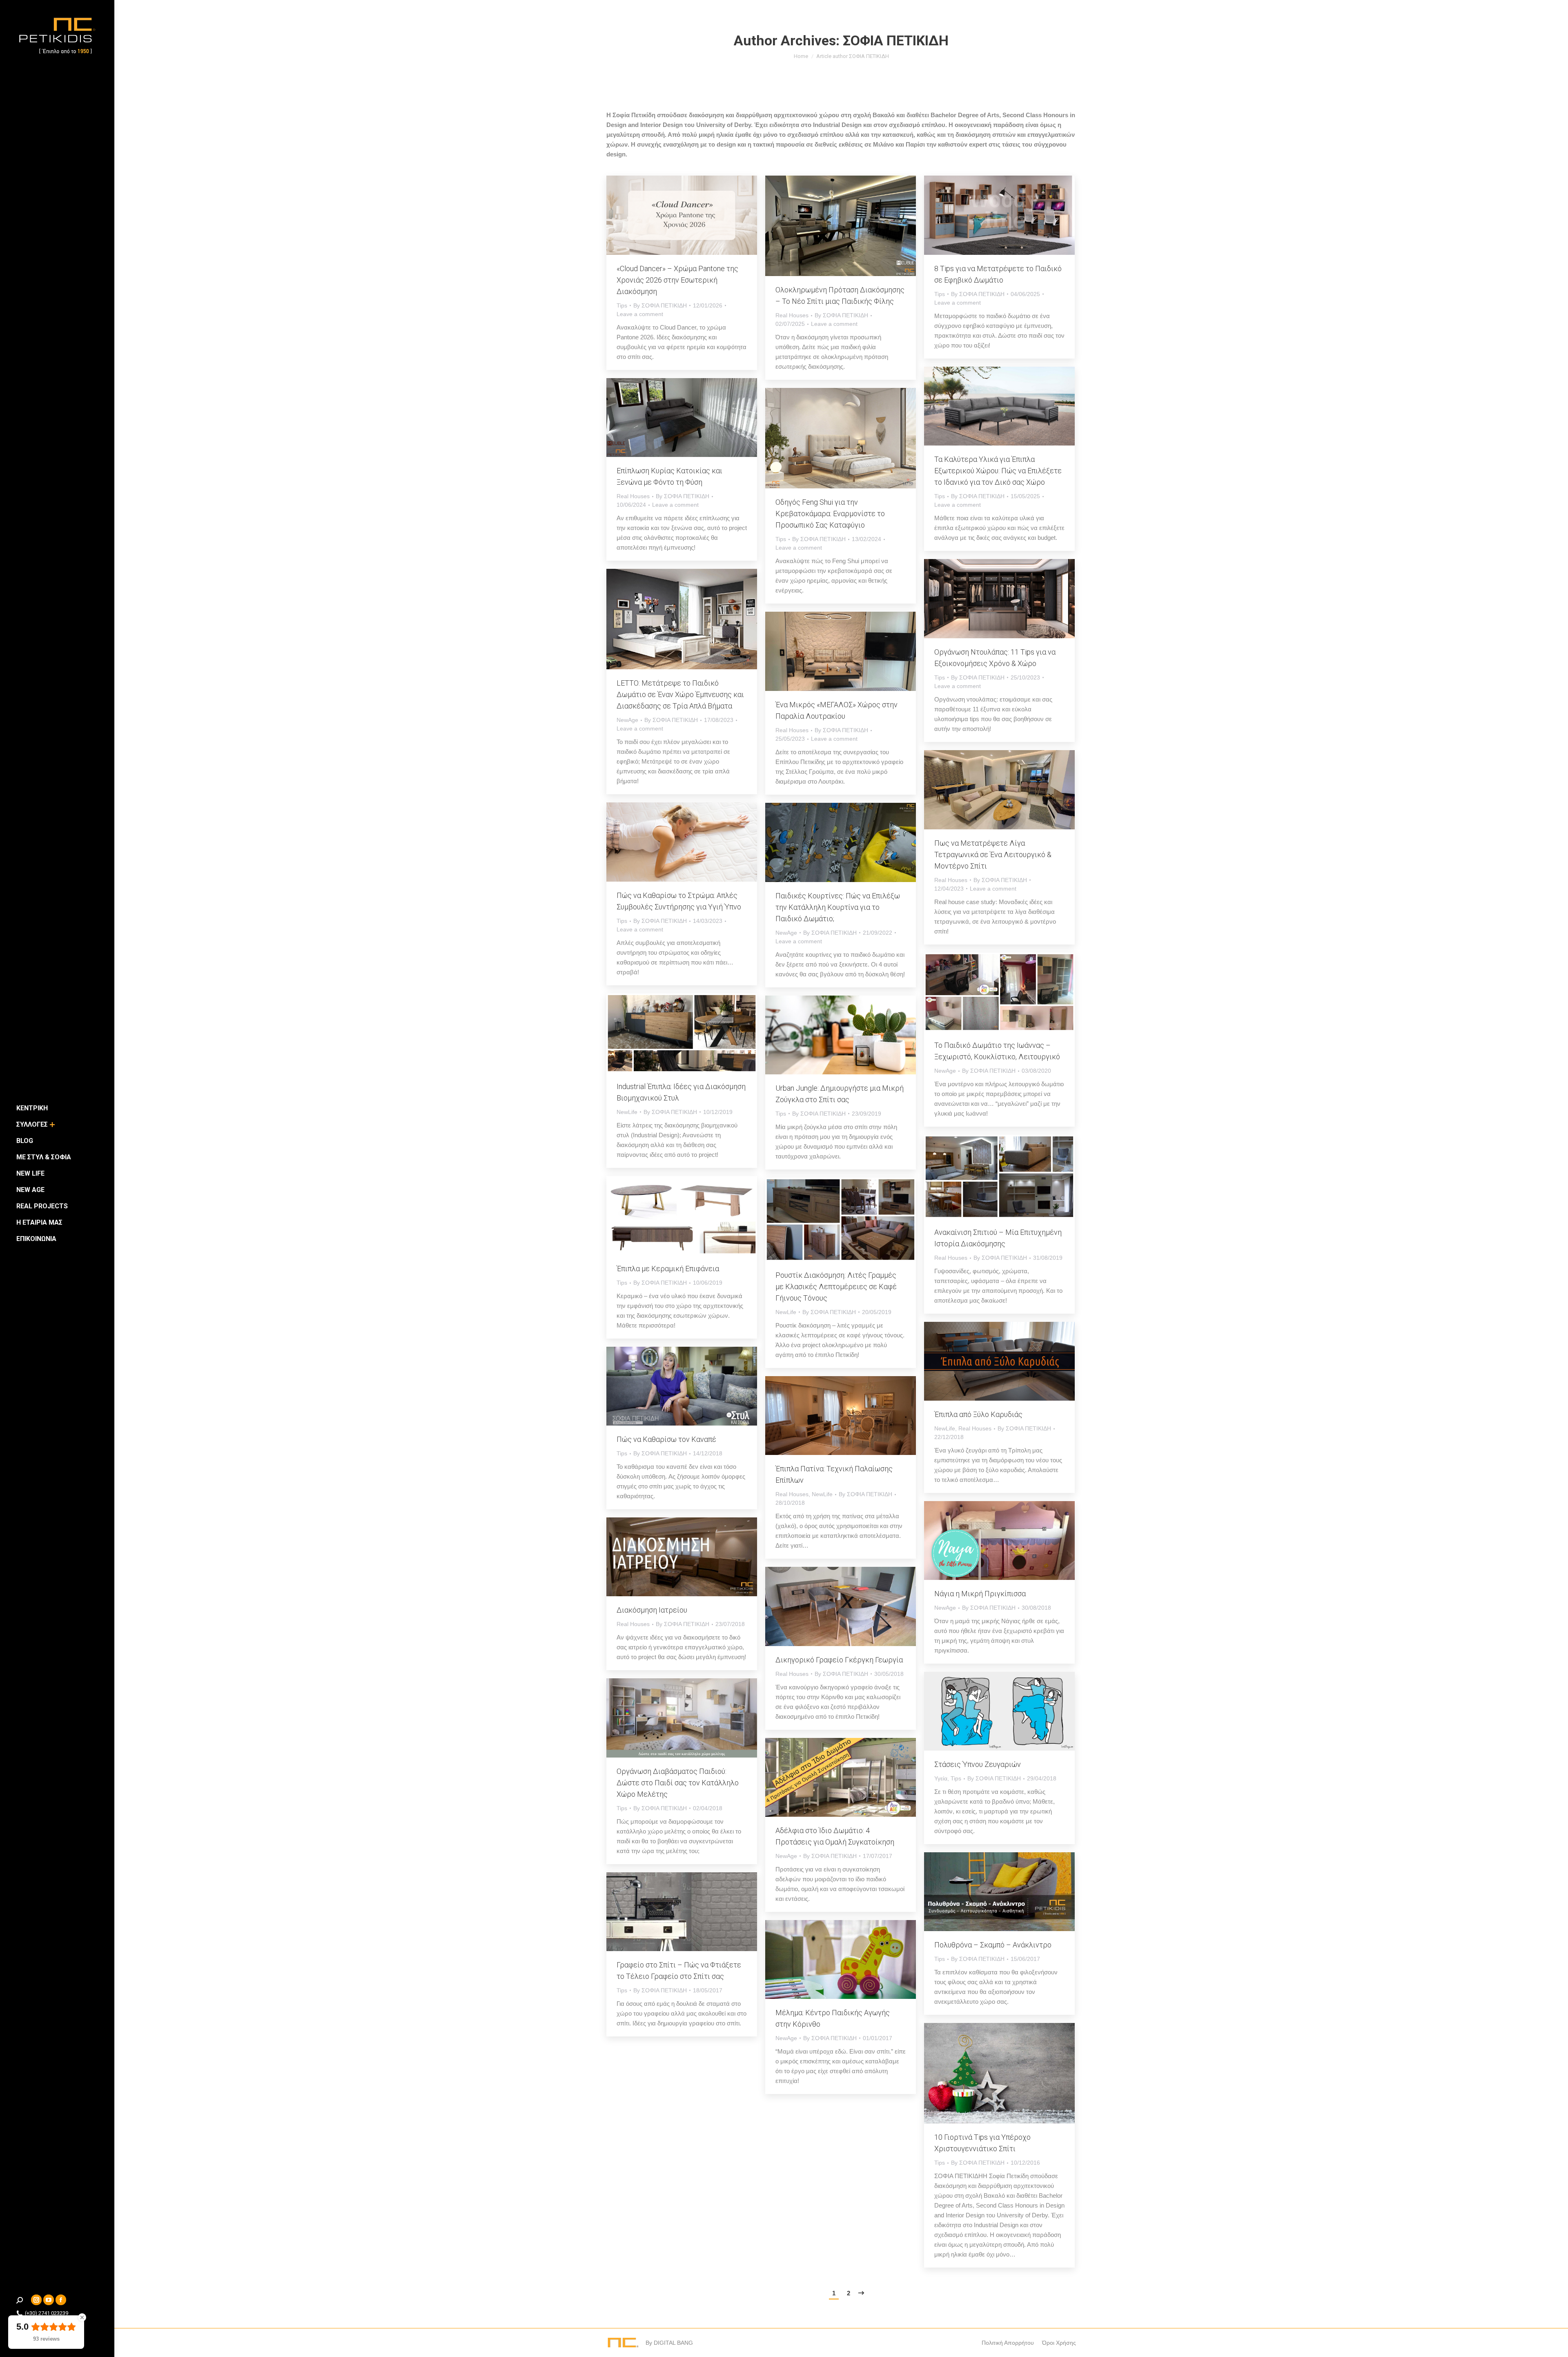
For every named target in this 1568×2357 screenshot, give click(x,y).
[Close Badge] (82, 2317)
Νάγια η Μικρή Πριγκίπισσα (980, 1594)
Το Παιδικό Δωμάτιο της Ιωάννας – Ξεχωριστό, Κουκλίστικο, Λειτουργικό (997, 1051)
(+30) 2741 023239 (47, 2313)
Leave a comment (640, 314)
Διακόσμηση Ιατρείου (652, 1610)
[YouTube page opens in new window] (49, 2300)
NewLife (627, 1112)
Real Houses (792, 315)
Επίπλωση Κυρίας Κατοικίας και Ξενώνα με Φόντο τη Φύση (669, 476)
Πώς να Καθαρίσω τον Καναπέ (666, 1439)
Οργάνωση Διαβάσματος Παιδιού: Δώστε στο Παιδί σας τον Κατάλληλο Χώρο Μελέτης (678, 1783)
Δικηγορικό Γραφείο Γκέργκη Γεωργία (839, 1660)
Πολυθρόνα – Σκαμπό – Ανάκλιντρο (993, 1945)
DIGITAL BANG (673, 2343)
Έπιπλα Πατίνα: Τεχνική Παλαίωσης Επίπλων (834, 1474)
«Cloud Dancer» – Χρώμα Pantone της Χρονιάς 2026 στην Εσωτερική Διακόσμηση (677, 280)
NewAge (627, 720)
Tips (622, 305)
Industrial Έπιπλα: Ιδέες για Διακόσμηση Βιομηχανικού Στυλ (681, 1092)
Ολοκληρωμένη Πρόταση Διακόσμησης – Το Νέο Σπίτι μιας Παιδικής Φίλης (840, 295)
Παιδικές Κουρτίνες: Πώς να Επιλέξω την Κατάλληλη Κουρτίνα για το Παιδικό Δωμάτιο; (838, 907)
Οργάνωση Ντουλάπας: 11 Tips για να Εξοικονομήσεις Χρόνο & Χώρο (995, 658)
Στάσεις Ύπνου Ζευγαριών (978, 1764)
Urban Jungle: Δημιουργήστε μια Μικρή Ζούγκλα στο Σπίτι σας (840, 1094)
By (660, 305)
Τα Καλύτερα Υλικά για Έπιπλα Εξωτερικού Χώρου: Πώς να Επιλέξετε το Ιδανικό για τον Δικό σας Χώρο (998, 471)
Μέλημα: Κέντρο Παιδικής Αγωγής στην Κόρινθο (833, 2018)
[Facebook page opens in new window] (61, 2300)
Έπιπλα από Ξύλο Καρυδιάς (978, 1414)
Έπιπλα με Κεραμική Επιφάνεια (668, 1269)
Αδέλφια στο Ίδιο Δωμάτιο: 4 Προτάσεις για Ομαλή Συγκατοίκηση (835, 1836)
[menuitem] (32, 1108)
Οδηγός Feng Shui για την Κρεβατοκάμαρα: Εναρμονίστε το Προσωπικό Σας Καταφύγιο (830, 514)
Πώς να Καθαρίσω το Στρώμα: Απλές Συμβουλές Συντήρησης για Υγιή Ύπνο (679, 901)
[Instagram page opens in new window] (36, 2300)
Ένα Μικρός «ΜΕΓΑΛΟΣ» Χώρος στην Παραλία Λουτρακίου (836, 710)
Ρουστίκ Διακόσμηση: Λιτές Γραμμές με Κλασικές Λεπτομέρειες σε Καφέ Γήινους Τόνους (836, 1287)
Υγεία (941, 1778)
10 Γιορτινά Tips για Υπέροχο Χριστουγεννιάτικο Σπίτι (982, 2143)
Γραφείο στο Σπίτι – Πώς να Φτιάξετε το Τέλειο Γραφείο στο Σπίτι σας (679, 1970)
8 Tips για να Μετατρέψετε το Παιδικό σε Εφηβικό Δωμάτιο (998, 274)
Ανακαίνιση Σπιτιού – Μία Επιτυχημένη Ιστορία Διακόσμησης (998, 1238)
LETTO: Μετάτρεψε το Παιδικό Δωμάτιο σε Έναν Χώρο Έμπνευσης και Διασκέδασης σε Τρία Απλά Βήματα (680, 694)
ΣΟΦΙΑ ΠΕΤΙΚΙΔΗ (896, 40)
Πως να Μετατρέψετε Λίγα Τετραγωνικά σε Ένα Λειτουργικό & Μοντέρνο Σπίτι (993, 854)
